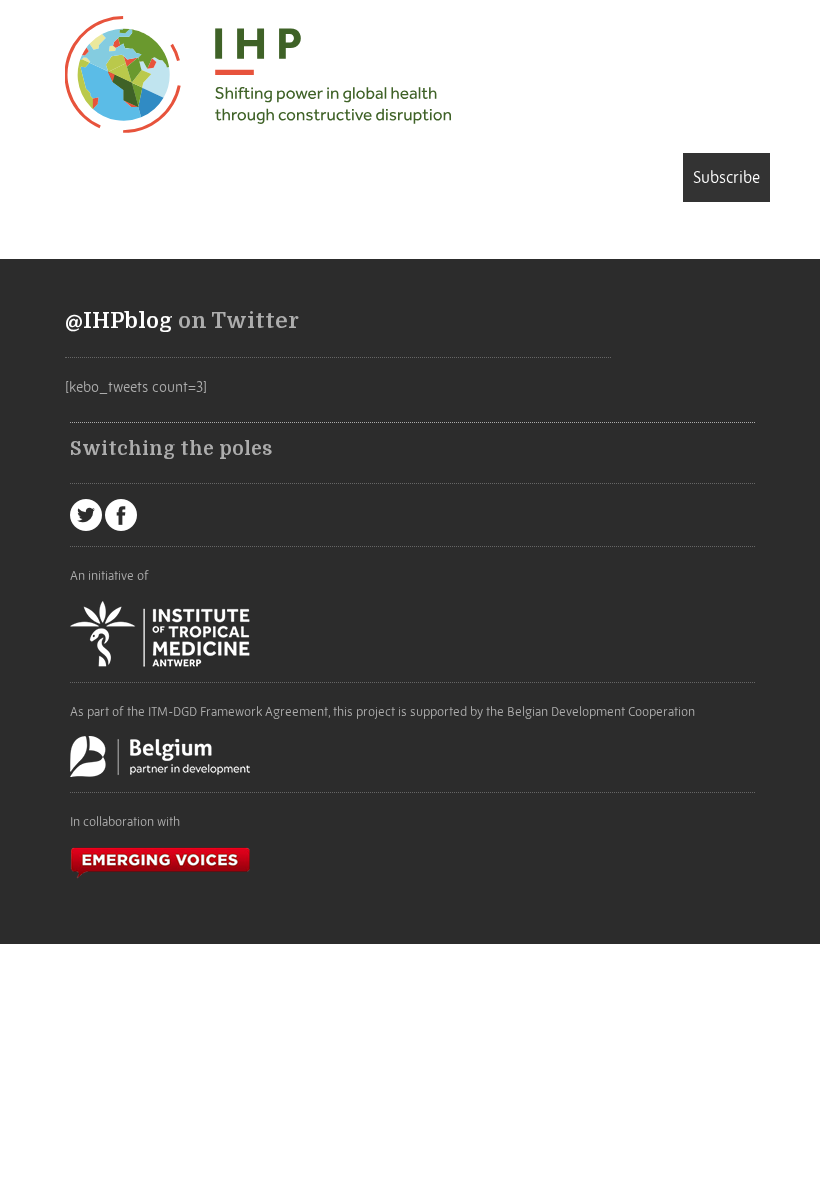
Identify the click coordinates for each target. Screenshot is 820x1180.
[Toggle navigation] (94, 181)
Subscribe (726, 177)
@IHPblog (119, 321)
